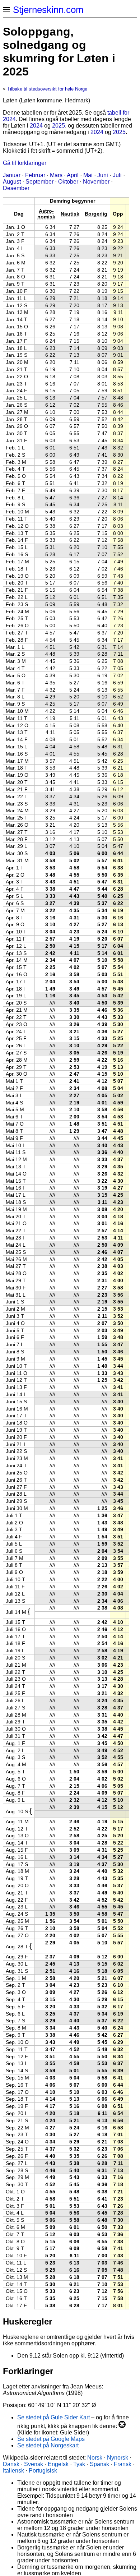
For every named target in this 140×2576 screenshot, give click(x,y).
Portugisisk (43, 2471)
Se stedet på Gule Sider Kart (53, 2417)
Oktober (68, 182)
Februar (35, 175)
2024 (36, 126)
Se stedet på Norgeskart (48, 2445)
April (73, 175)
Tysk (79, 2464)
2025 (59, 126)
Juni (103, 175)
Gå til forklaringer (25, 163)
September (39, 182)
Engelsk (58, 2464)
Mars (56, 175)
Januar (12, 175)
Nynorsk (118, 2458)
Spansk (99, 2464)
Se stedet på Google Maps (51, 2439)
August (12, 182)
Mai (88, 175)
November (96, 182)
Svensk (34, 2464)
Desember (16, 188)
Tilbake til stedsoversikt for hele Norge (47, 89)
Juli (117, 175)
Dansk (11, 2464)
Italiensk (13, 2471)
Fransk (123, 2464)
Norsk (95, 2458)
